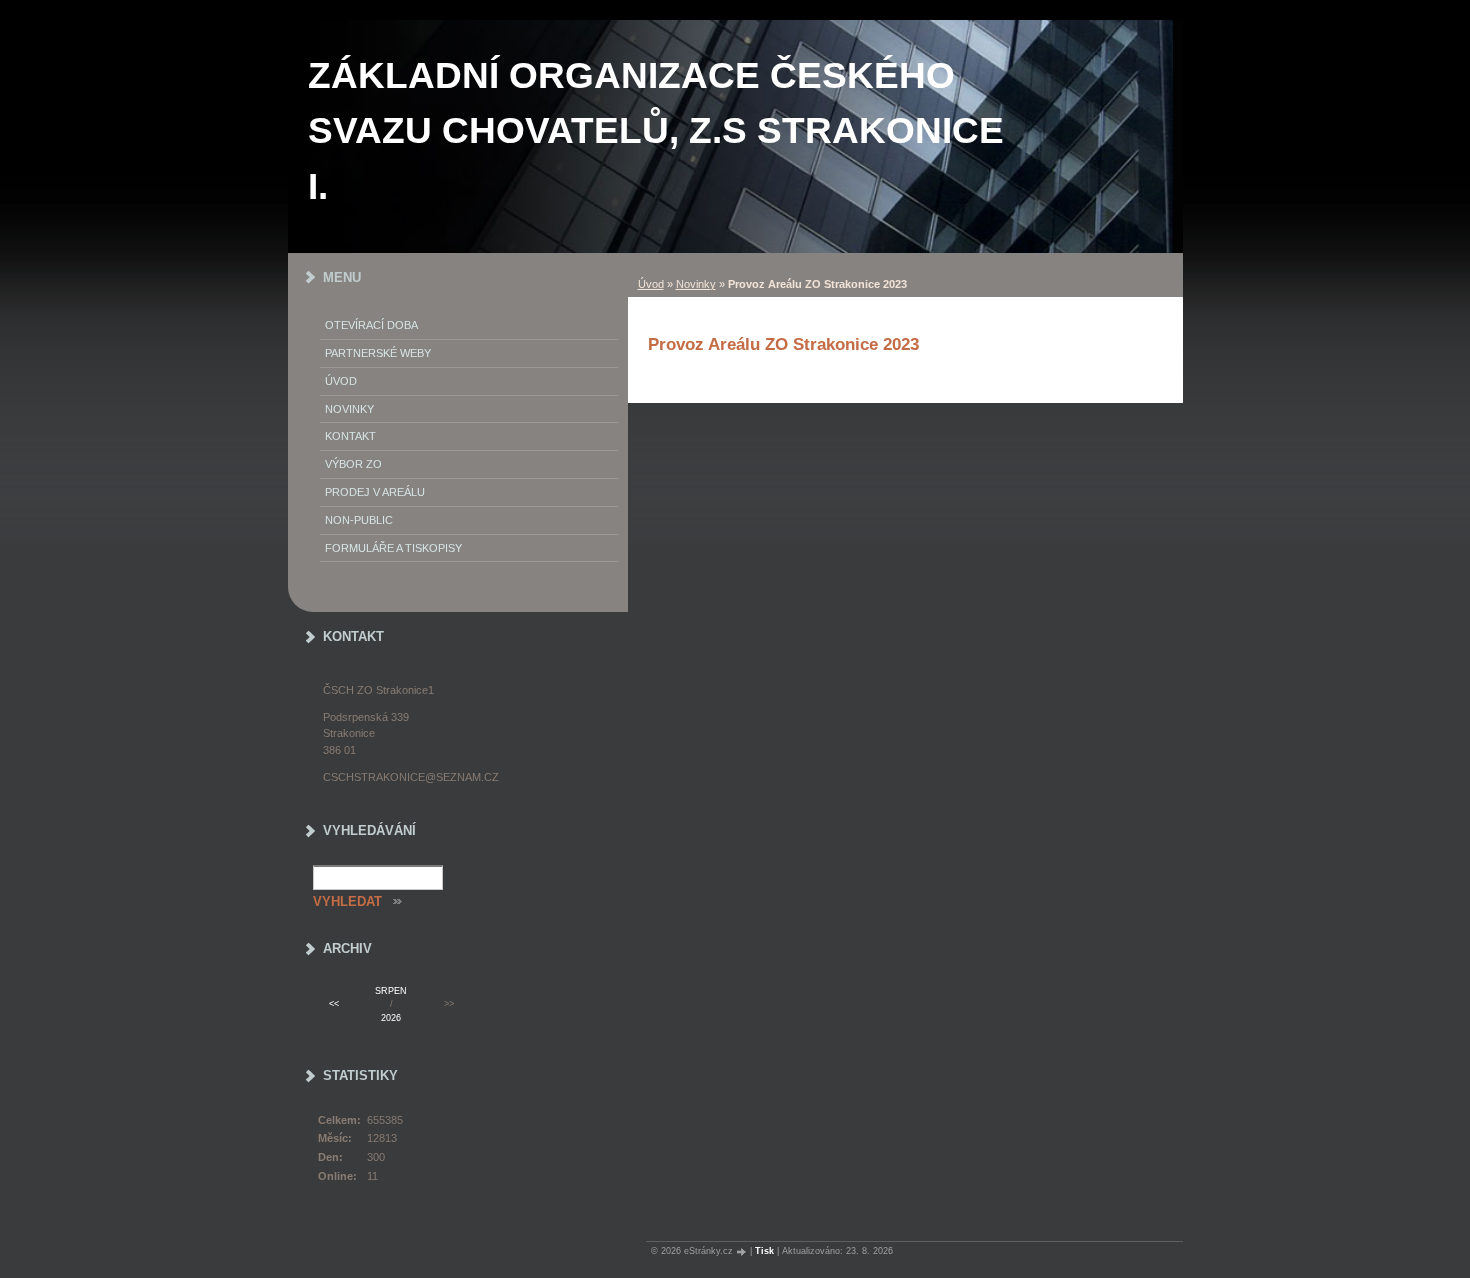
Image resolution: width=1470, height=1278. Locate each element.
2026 (391, 1018)
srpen (391, 991)
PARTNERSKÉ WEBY (378, 353)
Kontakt (350, 436)
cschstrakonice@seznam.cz (411, 777)
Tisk (764, 1251)
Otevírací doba (371, 325)
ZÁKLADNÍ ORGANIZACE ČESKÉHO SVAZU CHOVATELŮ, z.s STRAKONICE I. (656, 131)
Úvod (651, 284)
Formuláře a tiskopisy (393, 548)
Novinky (696, 284)
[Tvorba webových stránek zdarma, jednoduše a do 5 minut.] (743, 1251)
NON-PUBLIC (359, 520)
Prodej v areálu (375, 492)
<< (334, 1004)
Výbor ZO (353, 464)
